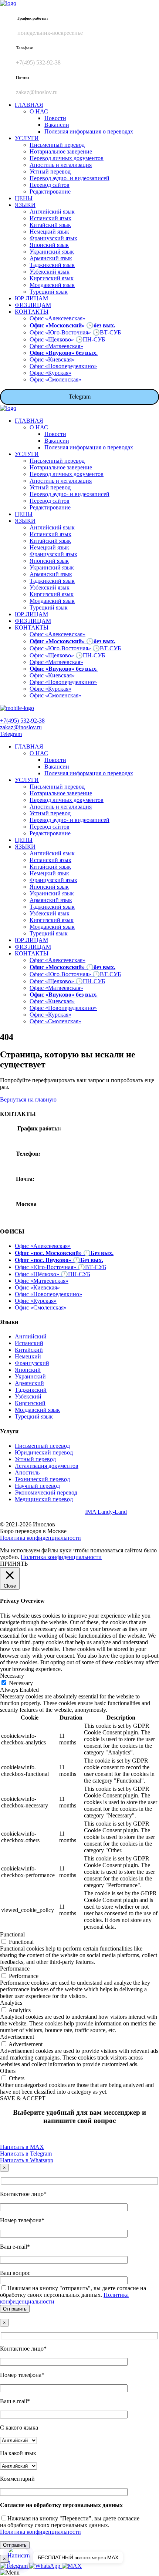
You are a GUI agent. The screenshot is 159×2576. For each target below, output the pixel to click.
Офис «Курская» (36, 1301)
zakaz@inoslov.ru (21, 727)
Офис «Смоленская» (41, 1307)
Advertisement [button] (17, 2037)
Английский (31, 1336)
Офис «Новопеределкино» (48, 1294)
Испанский (29, 1343)
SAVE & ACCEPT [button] (23, 2098)
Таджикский (31, 1390)
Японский (28, 1370)
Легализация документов (47, 1466)
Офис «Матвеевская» (42, 1281)
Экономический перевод (46, 1492)
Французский (32, 1363)
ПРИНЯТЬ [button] (14, 1564)
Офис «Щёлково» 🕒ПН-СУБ (53, 1274)
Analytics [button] (11, 2003)
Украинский (30, 1376)
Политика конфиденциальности (40, 1538)
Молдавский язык (37, 1410)
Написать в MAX (22, 2147)
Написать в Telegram (26, 2154)
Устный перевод (35, 1459)
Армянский (29, 1383)
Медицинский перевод (44, 1499)
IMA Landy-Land (106, 1512)
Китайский (29, 1350)
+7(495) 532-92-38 (22, 721)
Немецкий (28, 1356)
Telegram (80, 397)
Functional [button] (12, 1934)
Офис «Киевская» (37, 1287)
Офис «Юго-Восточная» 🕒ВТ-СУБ (60, 1267)
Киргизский (30, 1403)
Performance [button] (15, 1969)
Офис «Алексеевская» (43, 1246)
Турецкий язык (34, 1416)
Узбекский (28, 1396)
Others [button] (8, 2071)
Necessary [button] (12, 1676)
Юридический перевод (44, 1452)
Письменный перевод (42, 1446)
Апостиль (27, 1472)
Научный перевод (37, 1486)
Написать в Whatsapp (27, 2160)
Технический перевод (42, 1479)
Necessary (21, 1683)
